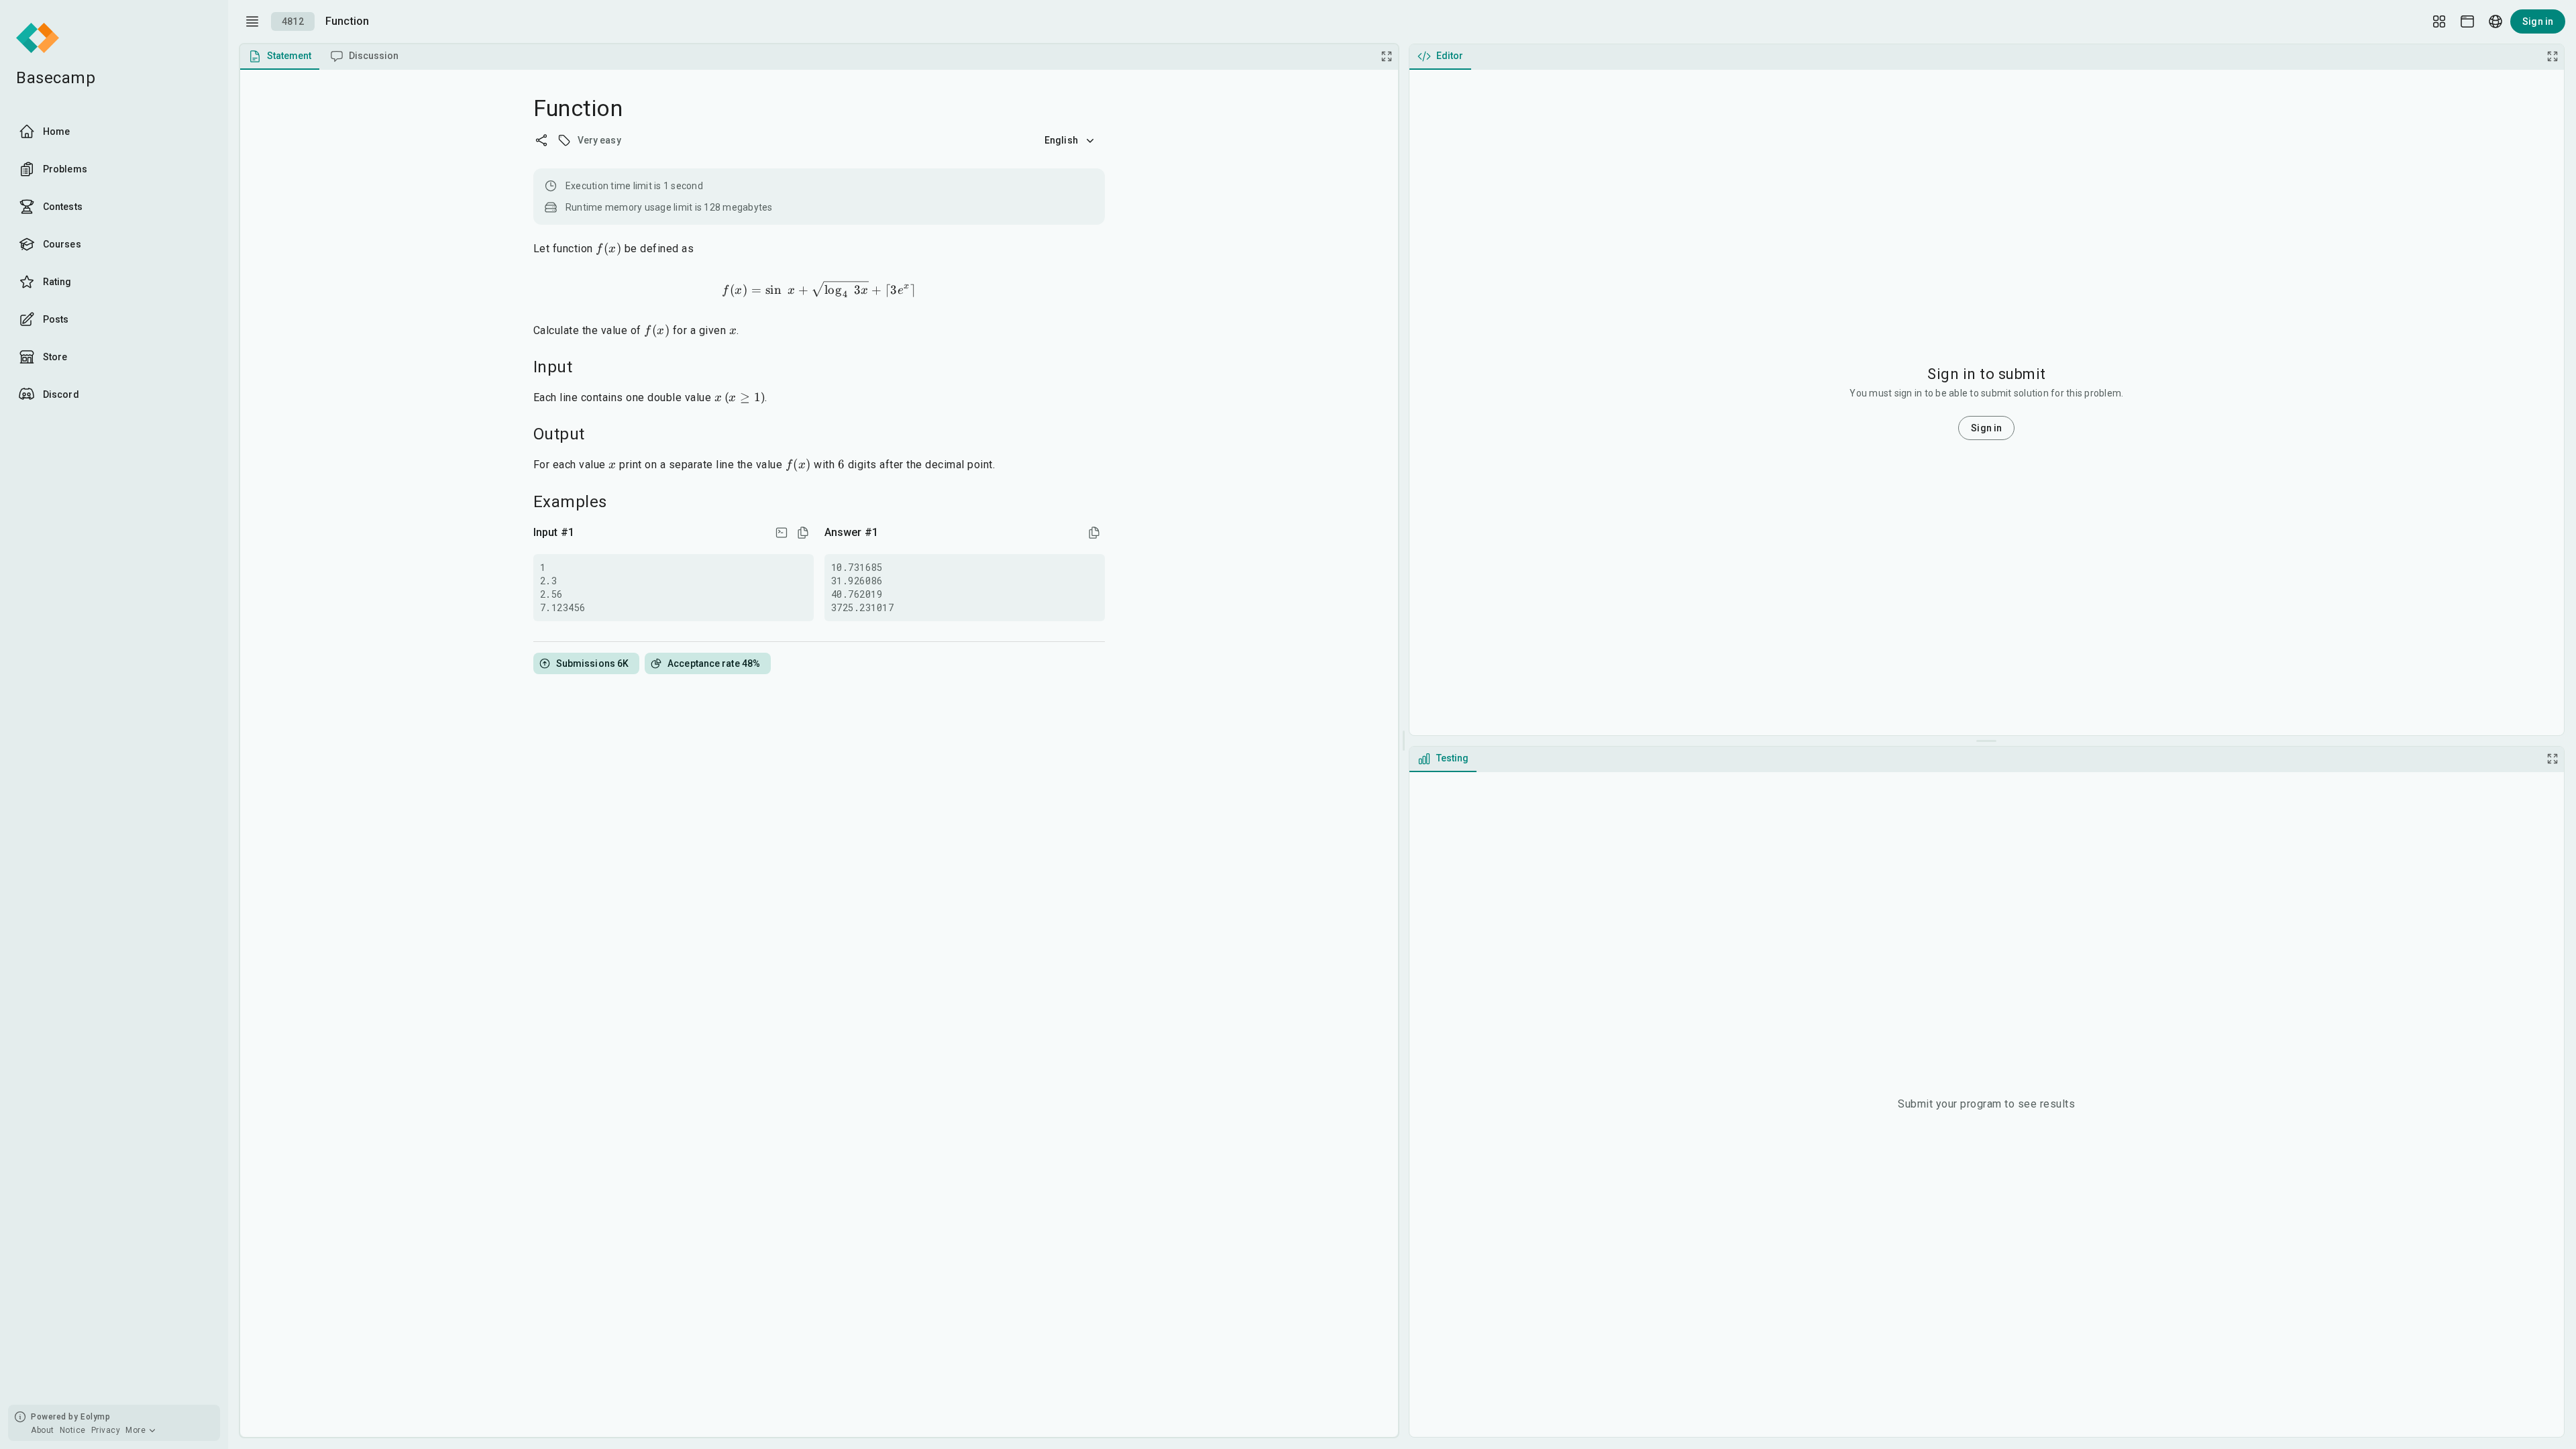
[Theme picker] (2467, 21)
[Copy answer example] (1094, 533)
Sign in (2538, 21)
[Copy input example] (803, 533)
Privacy (106, 1430)
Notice (73, 1430)
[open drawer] (252, 21)
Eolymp (95, 1417)
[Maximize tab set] (1387, 56)
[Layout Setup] (2439, 21)
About (43, 1430)
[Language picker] (2495, 21)
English (1061, 140)
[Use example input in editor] (782, 533)
